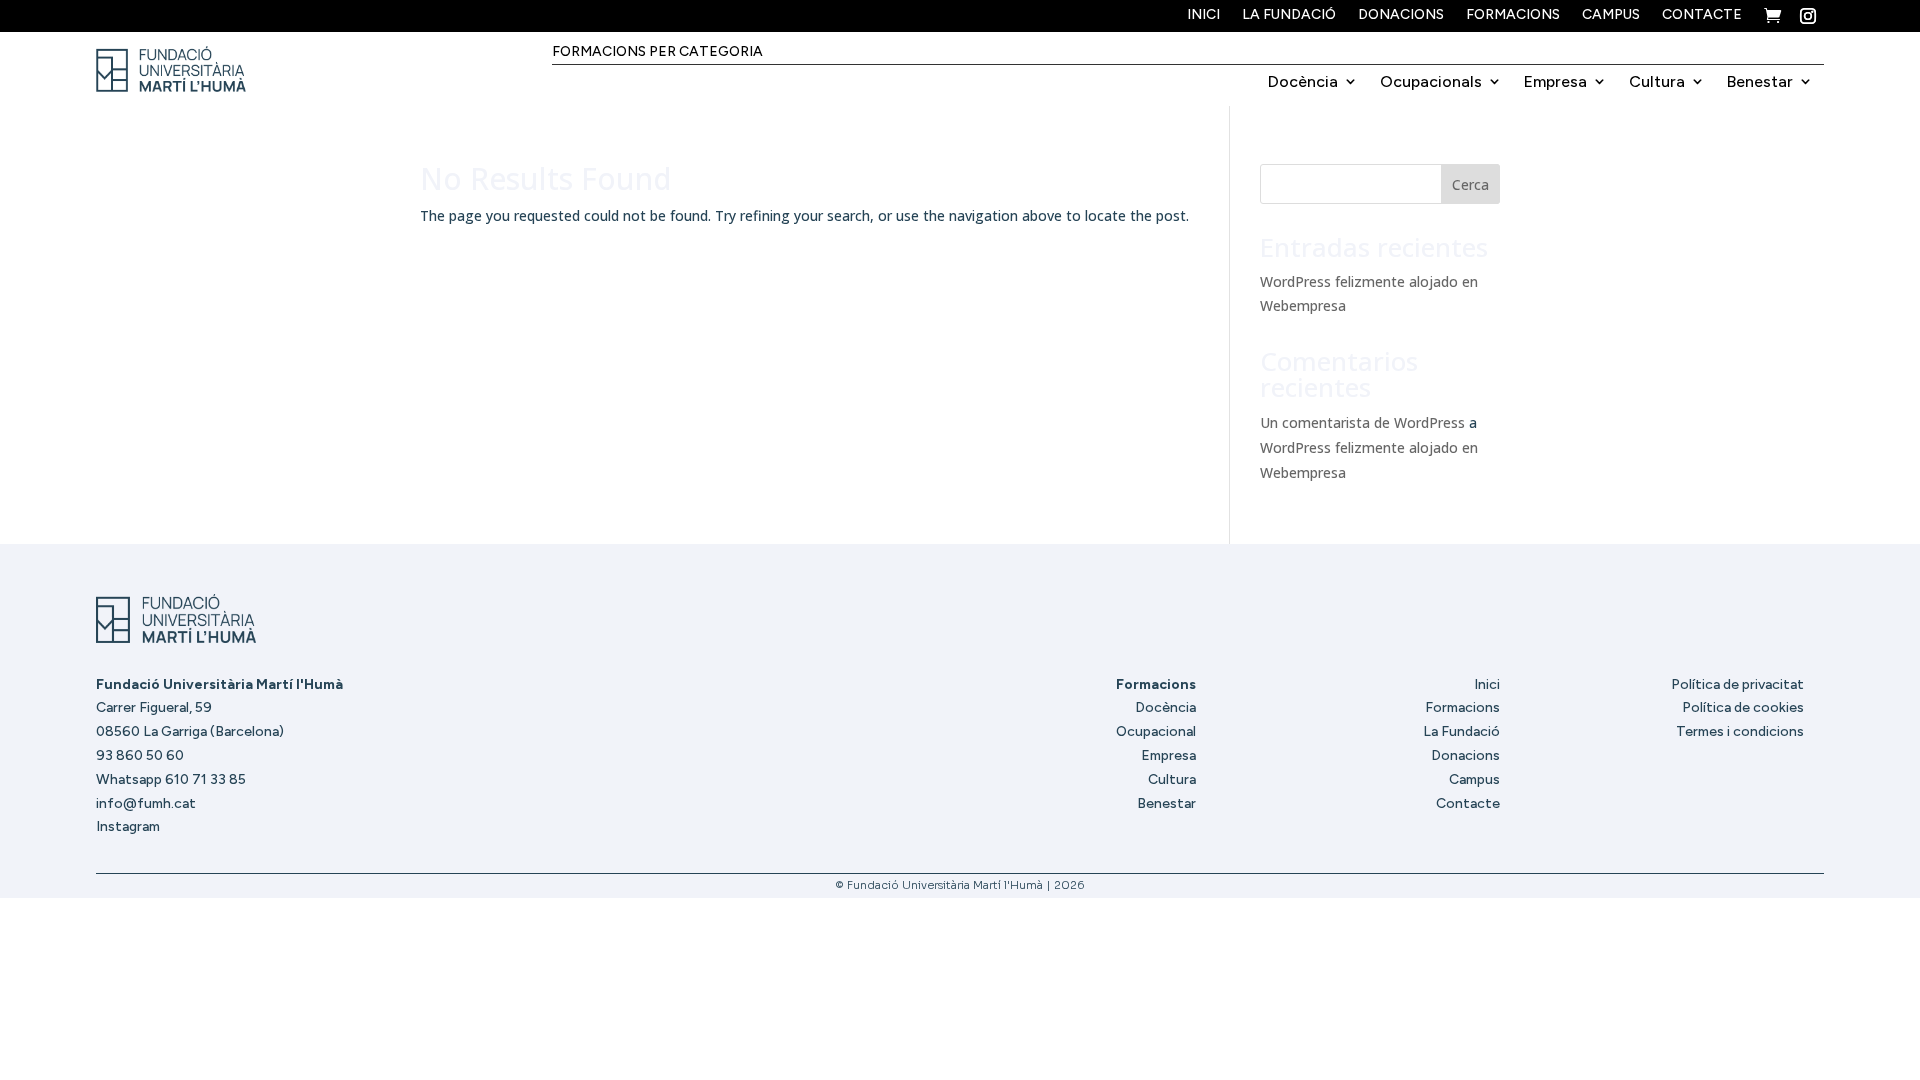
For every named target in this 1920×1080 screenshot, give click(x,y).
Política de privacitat (1737, 684)
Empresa (1555, 82)
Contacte (1702, 15)
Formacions (1513, 15)
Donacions (1401, 15)
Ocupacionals (1431, 82)
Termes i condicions (1740, 731)
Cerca (1470, 184)
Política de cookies (1743, 707)
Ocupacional (1156, 731)
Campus (1611, 15)
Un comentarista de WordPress (1362, 422)
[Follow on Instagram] (1808, 16)
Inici (1203, 15)
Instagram (128, 826)
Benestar (1760, 82)
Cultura (1657, 82)
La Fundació (1289, 15)
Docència (1303, 82)
